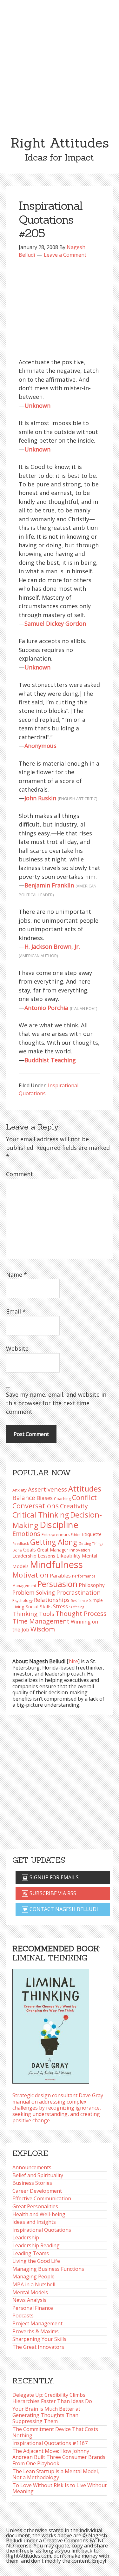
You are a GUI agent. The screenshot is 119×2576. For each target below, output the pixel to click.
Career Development (37, 2191)
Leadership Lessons (34, 1556)
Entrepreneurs (56, 1535)
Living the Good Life (36, 2261)
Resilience (79, 1601)
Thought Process (81, 1614)
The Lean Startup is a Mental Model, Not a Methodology (56, 2474)
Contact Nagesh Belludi (63, 1909)
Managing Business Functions (48, 2269)
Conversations (36, 1506)
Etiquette (92, 1534)
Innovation (80, 1550)
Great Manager (53, 1550)
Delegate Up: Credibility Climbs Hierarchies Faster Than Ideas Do (52, 2398)
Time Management (41, 1621)
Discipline (59, 1525)
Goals (30, 1550)
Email (16, 1311)
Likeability (69, 1556)
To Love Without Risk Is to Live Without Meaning (60, 2488)
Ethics (76, 1535)
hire (73, 1661)
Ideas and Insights (34, 2222)
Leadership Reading (36, 2245)
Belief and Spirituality (38, 2175)
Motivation (30, 1575)
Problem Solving (34, 1592)
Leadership (26, 2237)
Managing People (33, 2276)
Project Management (37, 2323)
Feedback (21, 1543)
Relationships (52, 1600)
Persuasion (57, 1584)
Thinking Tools (33, 1614)
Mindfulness (56, 1565)
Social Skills (39, 1606)
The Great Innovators (38, 2347)
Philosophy (92, 1585)
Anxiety (20, 1490)
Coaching (62, 1499)
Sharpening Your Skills (39, 2339)
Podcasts (23, 2316)
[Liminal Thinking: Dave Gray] (51, 2024)
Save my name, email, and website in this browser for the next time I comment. (56, 1403)
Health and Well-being (39, 2214)
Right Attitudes (60, 143)
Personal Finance (33, 2308)
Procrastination (78, 1592)
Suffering (77, 1607)
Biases (45, 1498)
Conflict (84, 1497)
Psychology (23, 1601)
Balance (24, 1498)
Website (17, 1348)
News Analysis (29, 2300)
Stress (60, 1606)
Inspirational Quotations (42, 2230)
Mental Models (30, 2292)
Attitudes (85, 1489)
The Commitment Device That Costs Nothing (55, 2432)
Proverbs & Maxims (36, 2331)
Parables (60, 1576)
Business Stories (32, 2183)
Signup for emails (53, 1877)
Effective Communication (42, 2198)
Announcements (32, 2167)
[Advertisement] (60, 63)
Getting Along (54, 1542)
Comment (20, 1174)
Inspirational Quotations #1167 (50, 2443)
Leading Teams (31, 2253)
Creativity (74, 1506)
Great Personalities (35, 2206)
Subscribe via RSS (52, 1893)
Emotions (26, 1534)
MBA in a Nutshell (34, 2284)
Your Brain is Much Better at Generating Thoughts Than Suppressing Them (46, 2415)
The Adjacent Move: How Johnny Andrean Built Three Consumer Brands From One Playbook (59, 2457)
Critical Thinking (41, 1515)
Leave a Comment (65, 255)
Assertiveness (47, 1489)
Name (17, 1275)
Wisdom (43, 1629)
